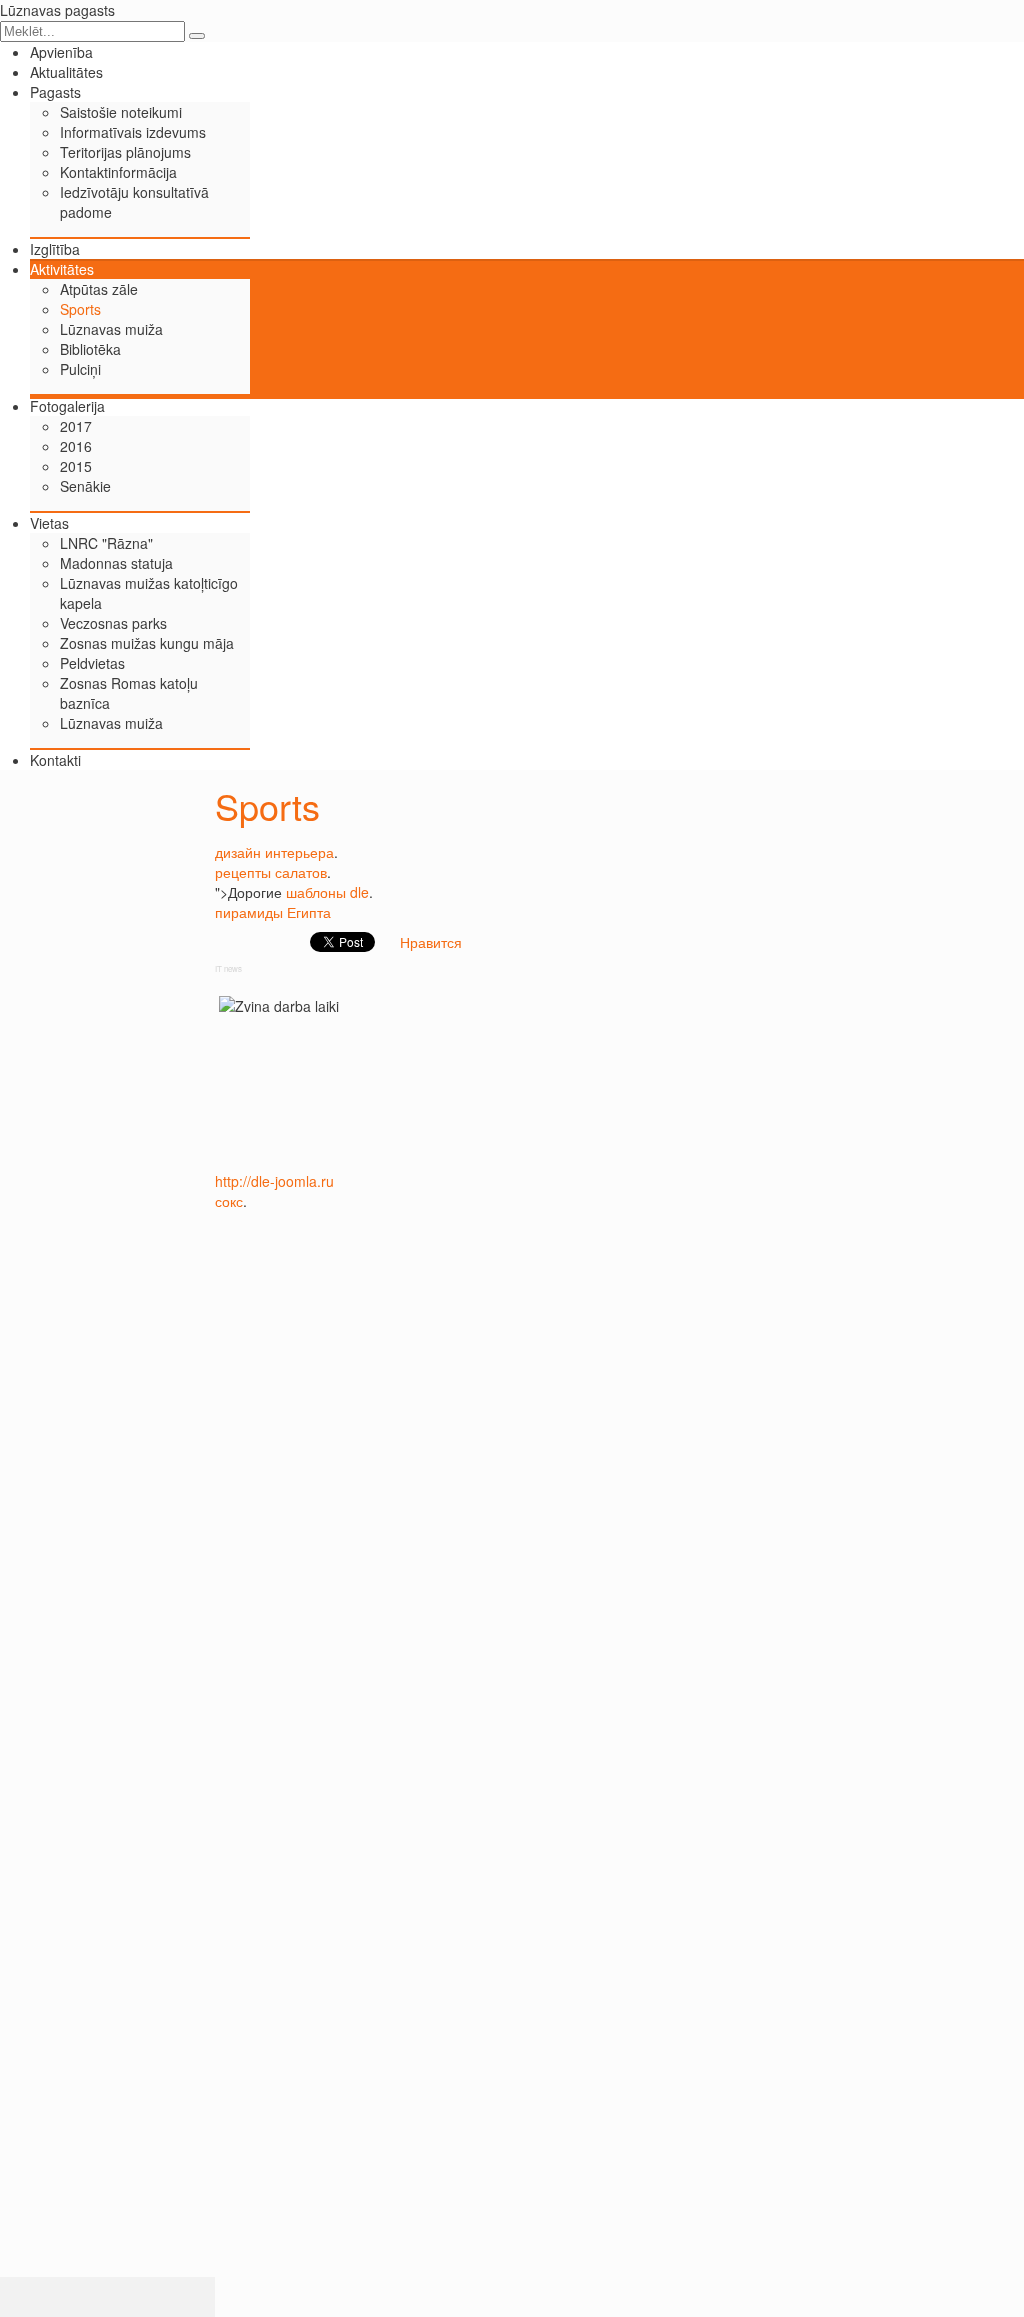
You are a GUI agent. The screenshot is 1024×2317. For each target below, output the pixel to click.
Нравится (431, 942)
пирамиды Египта (273, 912)
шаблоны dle (327, 892)
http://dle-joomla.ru (274, 1181)
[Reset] (197, 36)
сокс (229, 1201)
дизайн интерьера (274, 852)
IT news (228, 968)
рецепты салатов (271, 872)
